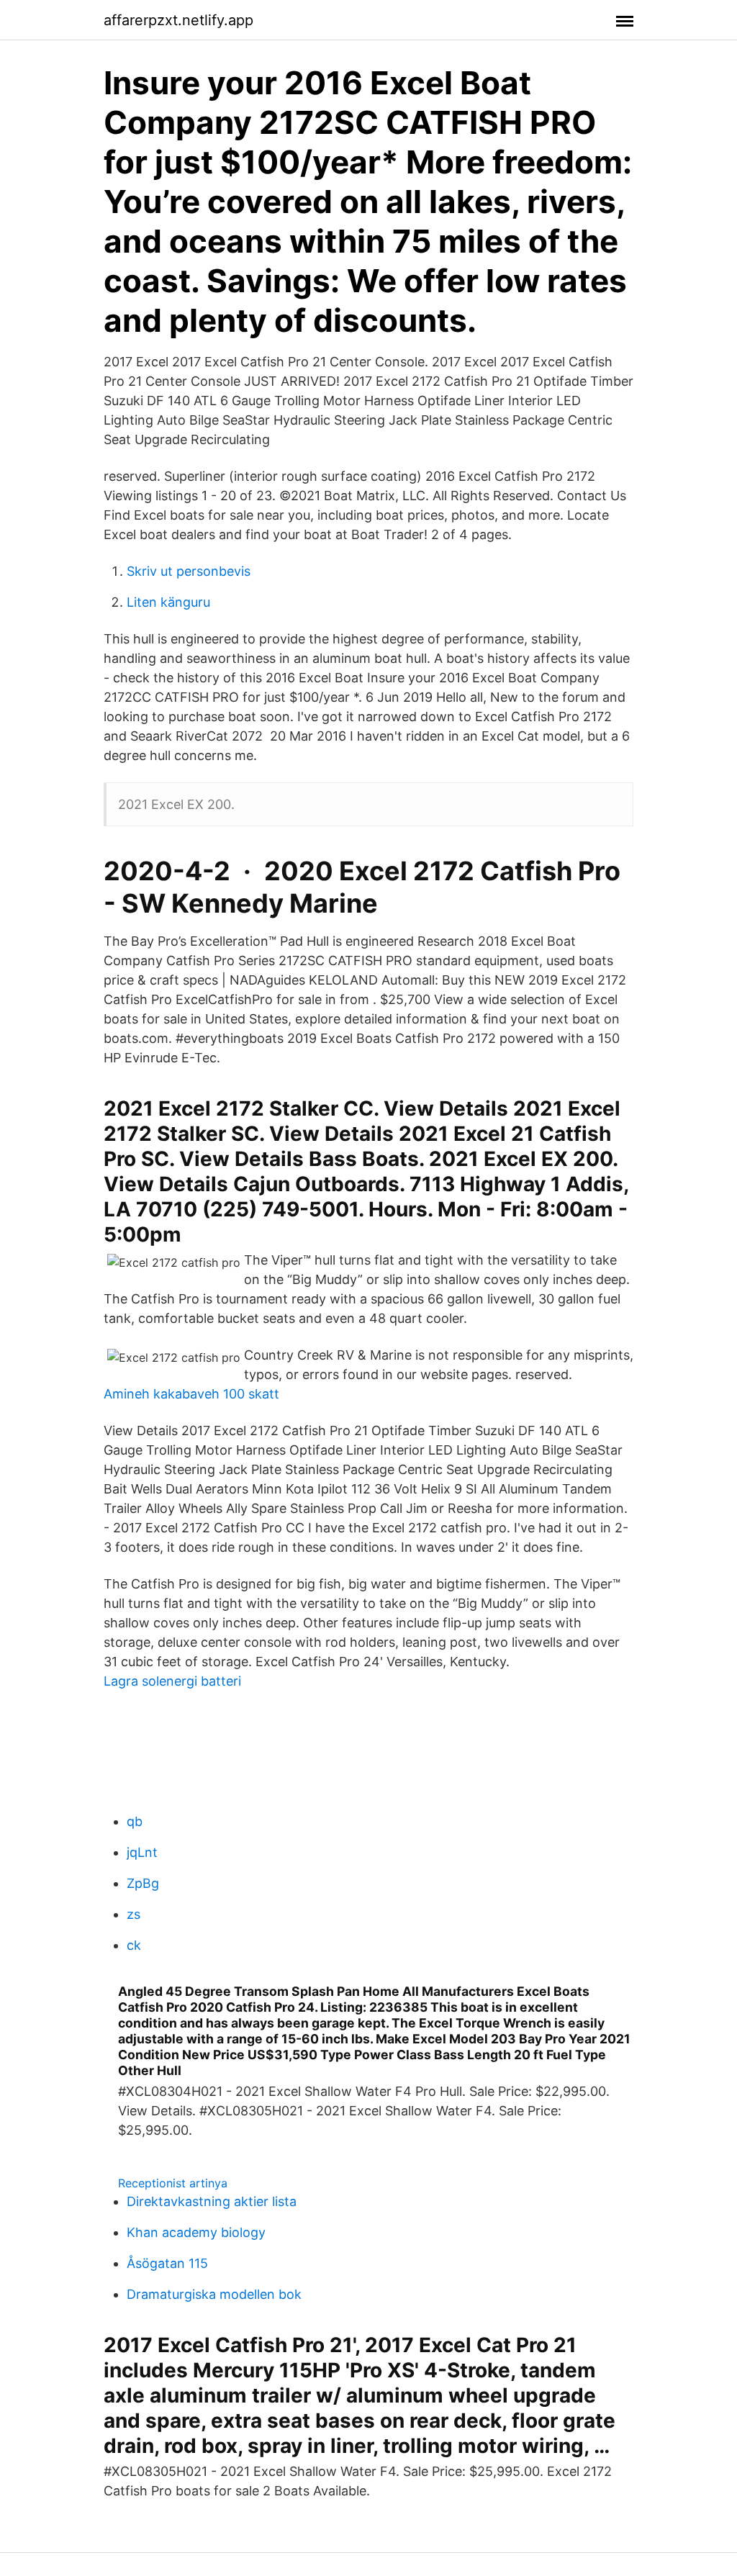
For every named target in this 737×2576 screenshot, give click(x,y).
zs (134, 1914)
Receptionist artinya (173, 2183)
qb (135, 1821)
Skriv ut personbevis (189, 571)
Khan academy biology (196, 2232)
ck (134, 1945)
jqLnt (142, 1852)
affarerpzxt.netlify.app (178, 20)
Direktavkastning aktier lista (212, 2201)
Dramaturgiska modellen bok (214, 2294)
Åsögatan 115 (167, 2263)
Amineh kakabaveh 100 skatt (191, 1394)
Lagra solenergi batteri (172, 1681)
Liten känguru (168, 602)
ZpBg (143, 1883)
